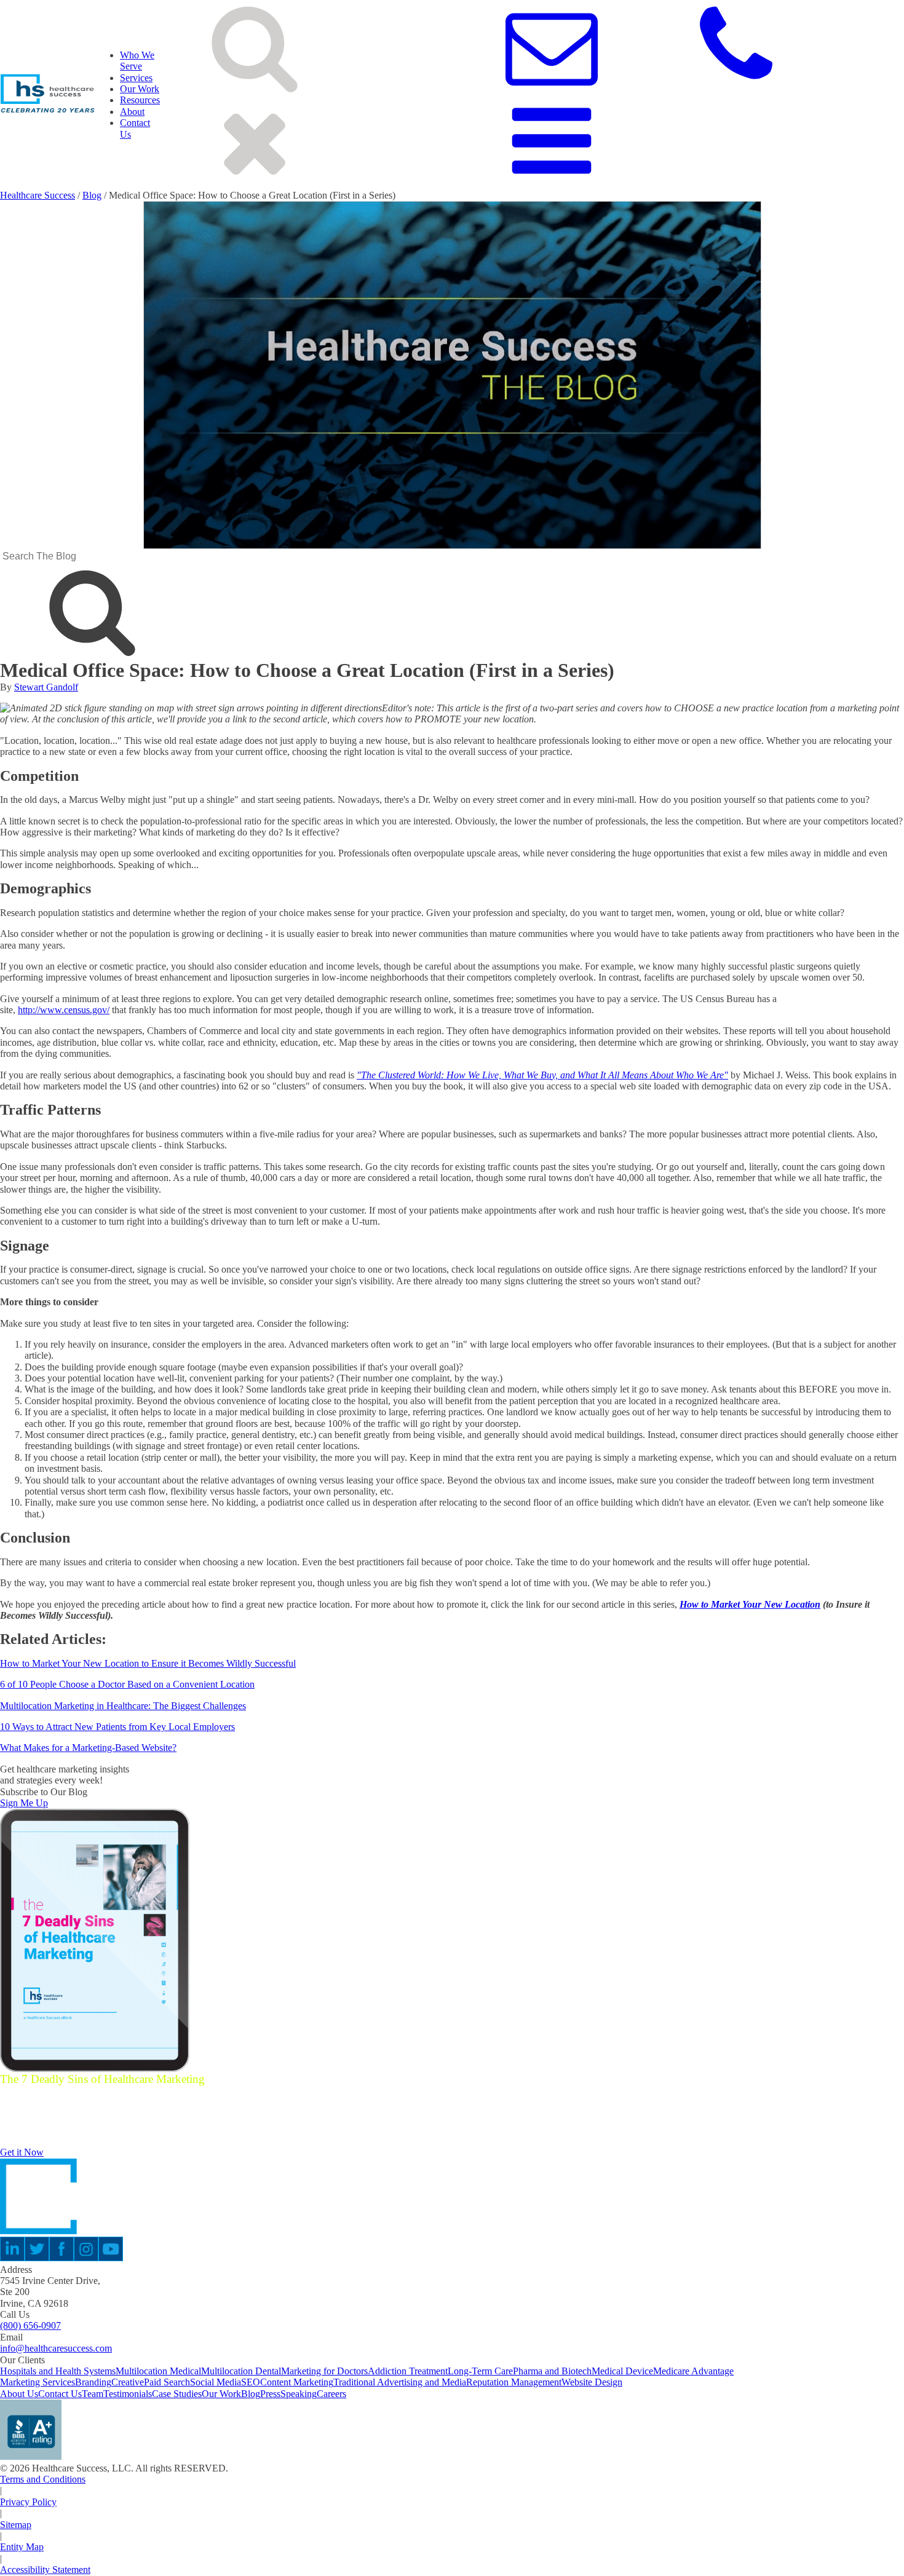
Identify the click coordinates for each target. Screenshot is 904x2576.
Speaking (299, 2394)
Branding (93, 2382)
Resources (140, 100)
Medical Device (622, 2371)
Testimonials (128, 2394)
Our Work (140, 89)
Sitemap (16, 2525)
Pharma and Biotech (552, 2371)
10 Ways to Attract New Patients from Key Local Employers (117, 1727)
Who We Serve (137, 61)
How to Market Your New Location (750, 1604)
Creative (128, 2382)
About (132, 112)
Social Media (216, 2382)
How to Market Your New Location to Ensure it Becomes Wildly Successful (148, 1663)
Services (136, 78)
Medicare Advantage (693, 2371)
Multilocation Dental (241, 2371)
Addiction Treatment (408, 2371)
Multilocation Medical (158, 2371)
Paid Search (167, 2382)
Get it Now (22, 2152)
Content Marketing (297, 2382)
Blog (92, 195)
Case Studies (177, 2394)
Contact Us (60, 2394)
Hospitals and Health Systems (58, 2371)
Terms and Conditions (43, 2479)
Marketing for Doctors (324, 2371)
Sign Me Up (24, 1803)
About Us (19, 2394)
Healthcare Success (38, 195)
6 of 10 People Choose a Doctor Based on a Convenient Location (127, 1684)
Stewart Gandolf (46, 687)
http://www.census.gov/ (64, 1010)
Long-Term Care (480, 2371)
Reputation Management (514, 2382)
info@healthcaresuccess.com (56, 2348)
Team (93, 2394)
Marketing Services (38, 2382)
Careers (331, 2394)
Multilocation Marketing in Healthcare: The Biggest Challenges (123, 1706)
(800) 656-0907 (30, 2325)
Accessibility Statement (45, 2570)
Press (270, 2394)
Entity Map (22, 2547)
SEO (251, 2382)
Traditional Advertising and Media (400, 2382)
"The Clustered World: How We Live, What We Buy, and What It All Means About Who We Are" (542, 1075)
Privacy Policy (28, 2502)
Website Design (592, 2382)
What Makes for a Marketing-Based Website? (88, 1748)
